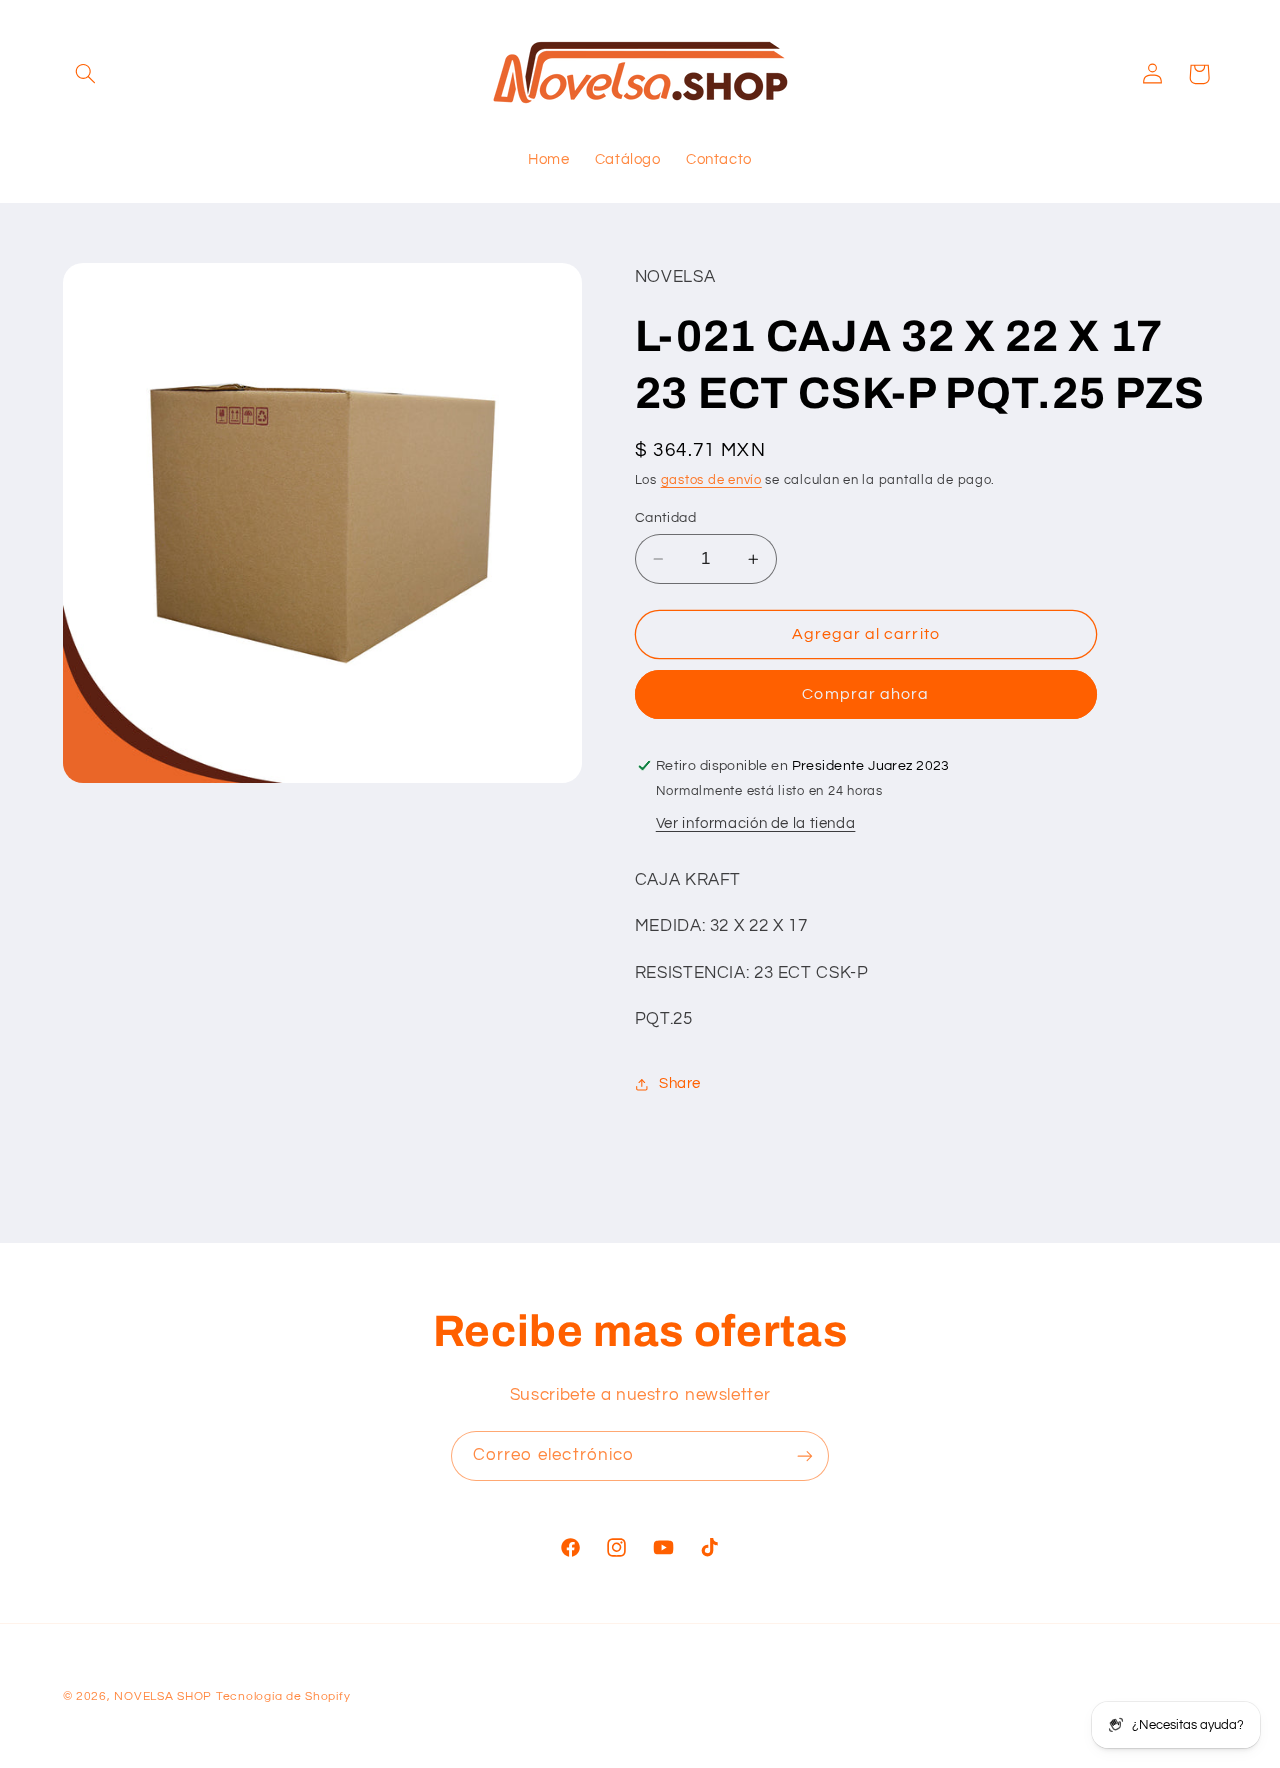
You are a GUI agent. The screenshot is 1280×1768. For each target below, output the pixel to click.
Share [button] (680, 1083)
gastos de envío (711, 480)
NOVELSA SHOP (163, 1696)
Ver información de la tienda (756, 824)
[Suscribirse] (805, 1455)
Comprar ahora (865, 695)
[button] (86, 74)
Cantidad (665, 518)
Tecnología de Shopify (283, 1696)
